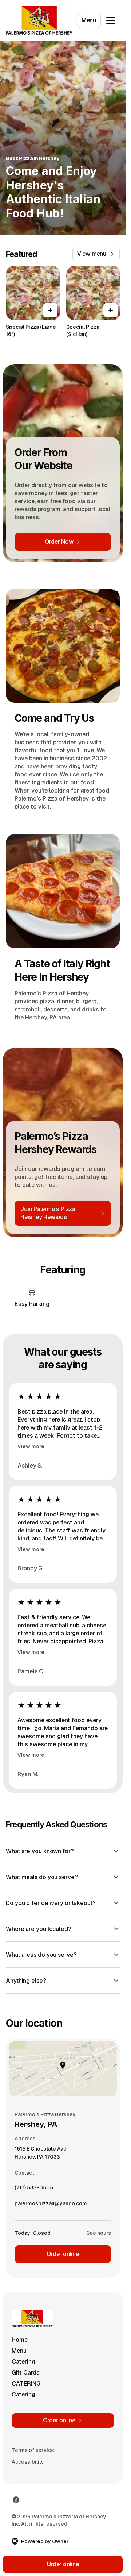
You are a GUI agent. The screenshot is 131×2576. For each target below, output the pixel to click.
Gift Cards (26, 2373)
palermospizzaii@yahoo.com (51, 2205)
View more (31, 1446)
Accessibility (28, 2462)
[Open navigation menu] (111, 20)
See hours (99, 2233)
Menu (89, 20)
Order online (63, 2254)
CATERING (26, 2384)
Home (20, 2340)
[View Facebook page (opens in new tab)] (16, 2500)
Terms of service (33, 2450)
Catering (23, 2362)
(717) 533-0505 (34, 2189)
